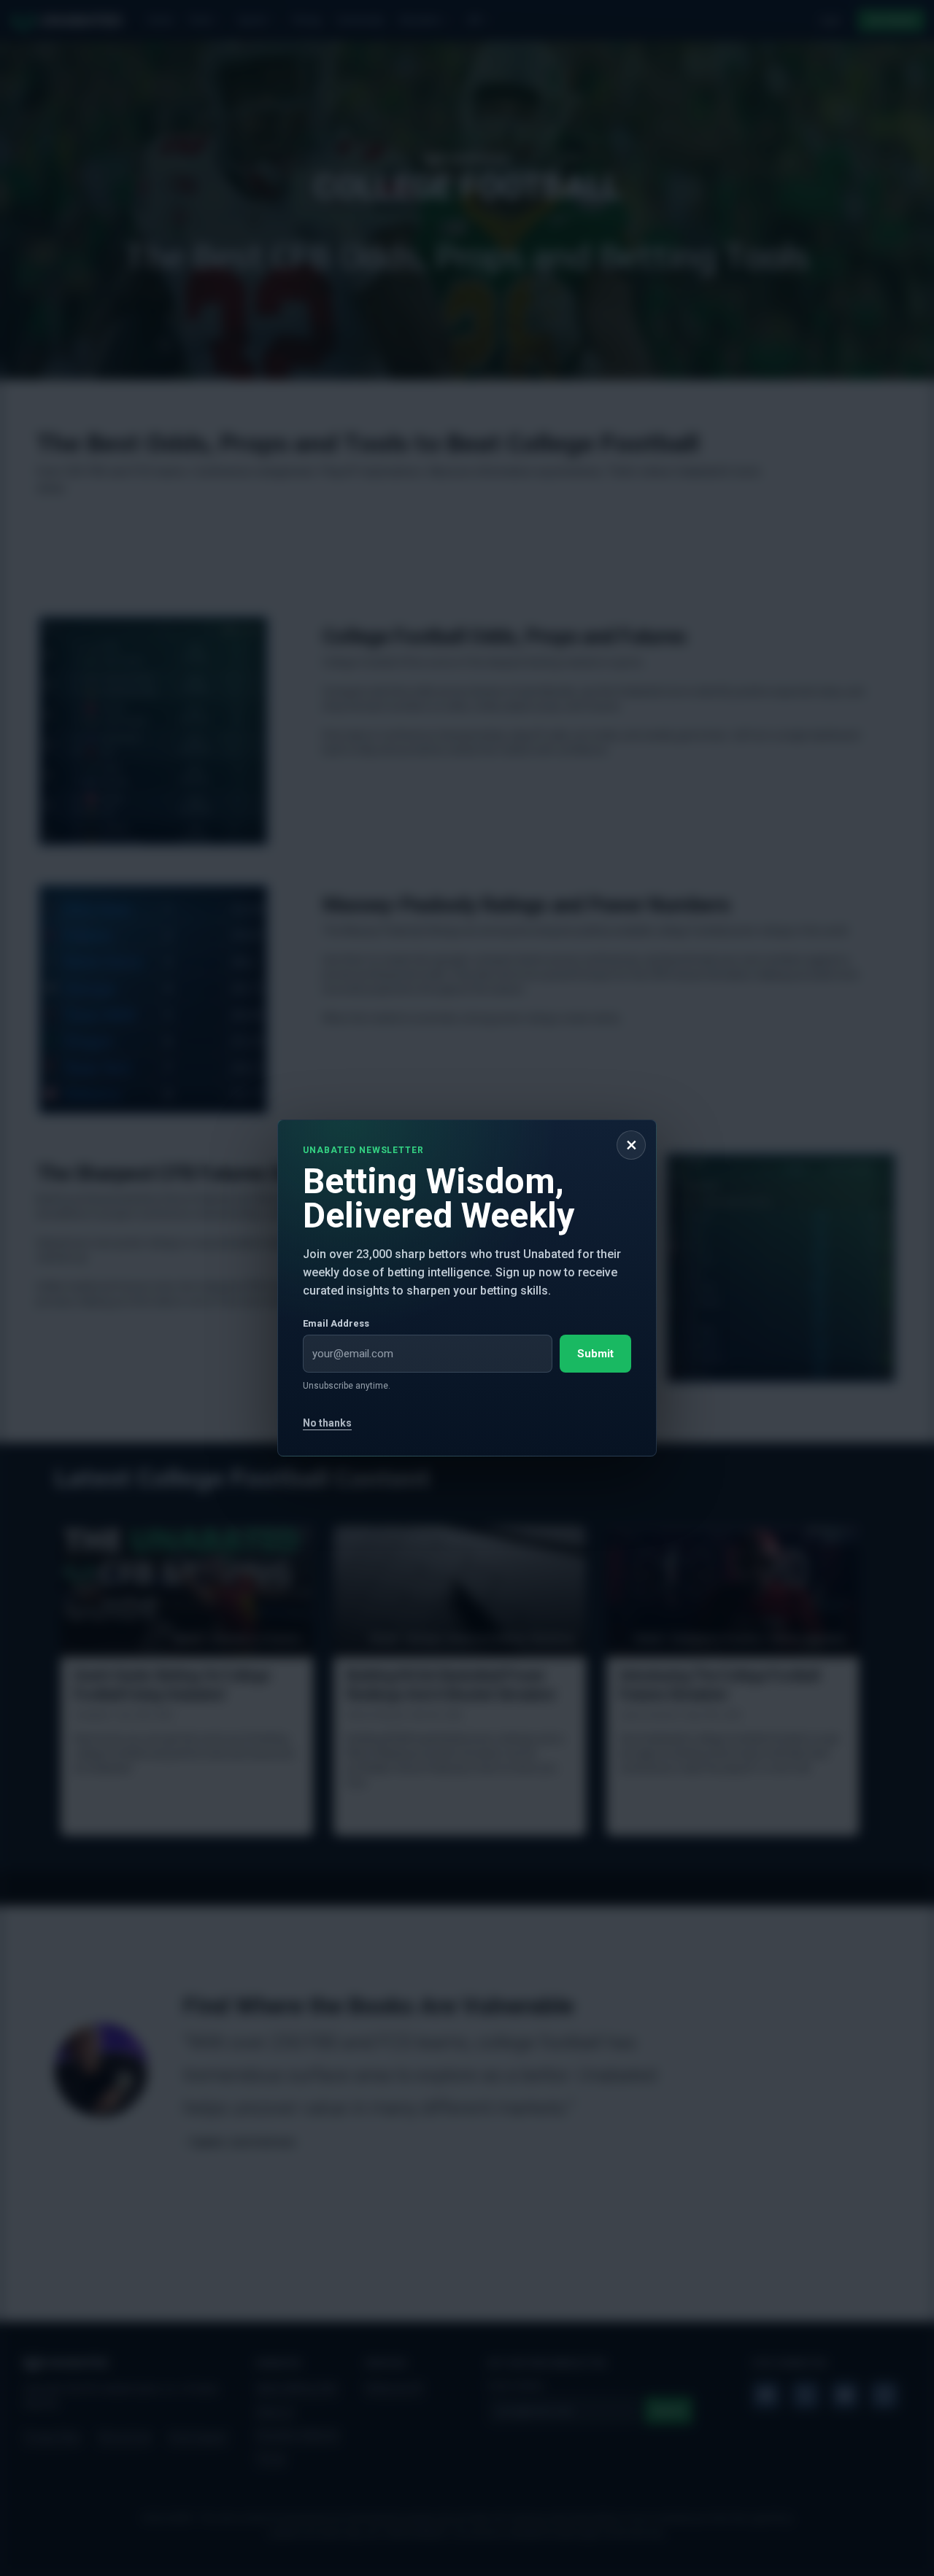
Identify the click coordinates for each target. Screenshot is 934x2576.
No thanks (327, 1423)
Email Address (336, 1323)
